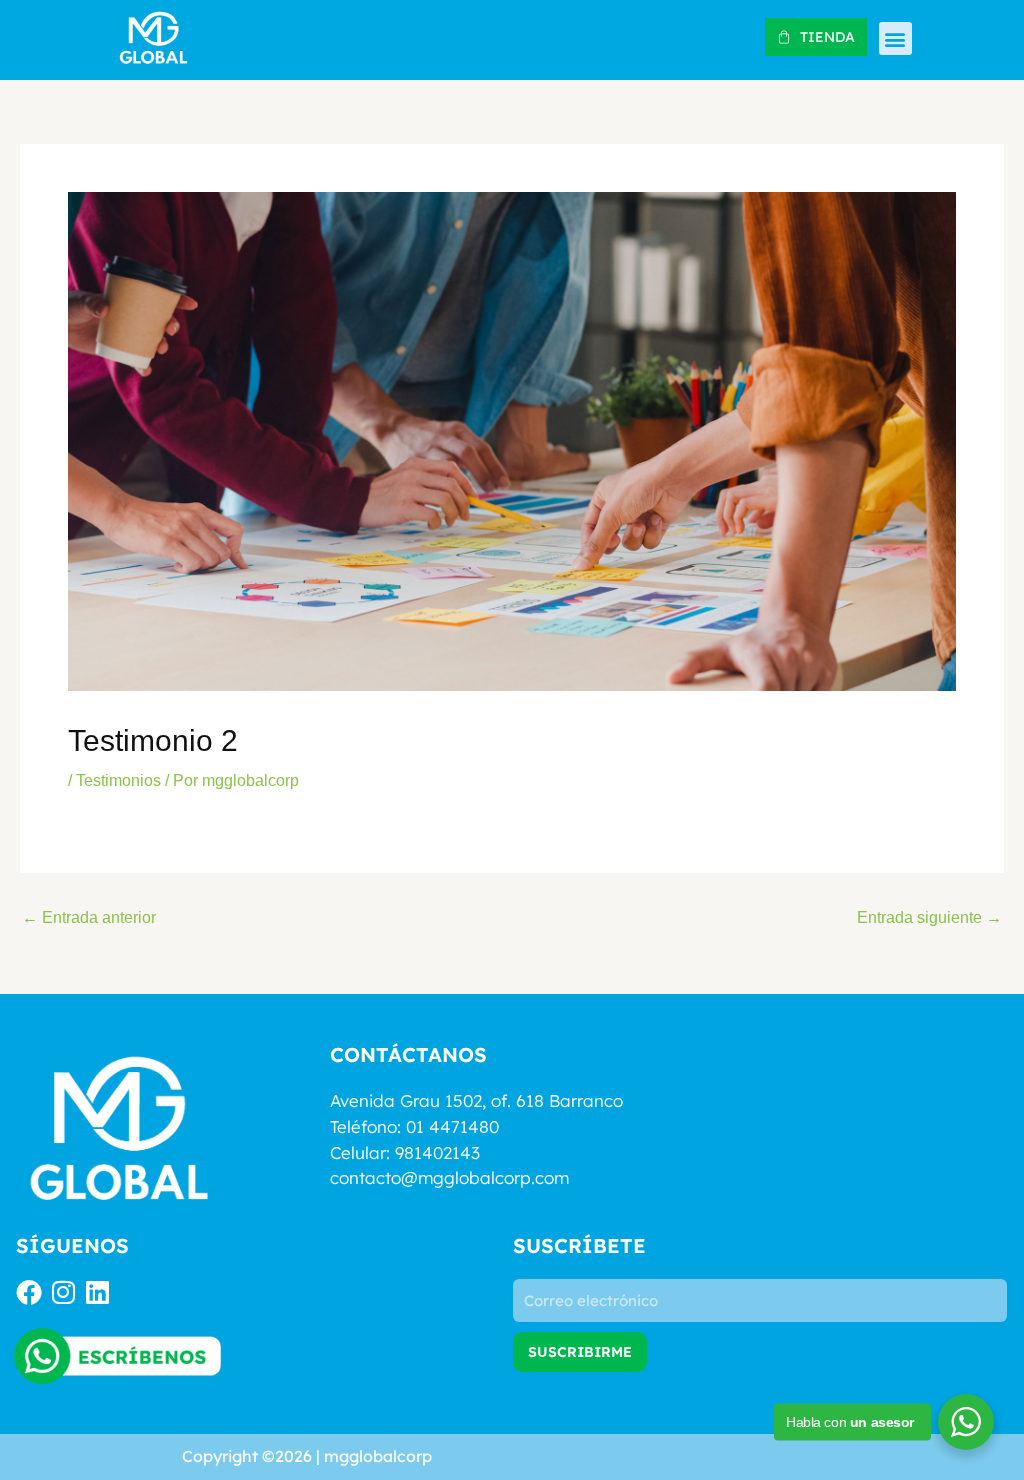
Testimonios (118, 780)
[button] (895, 38)
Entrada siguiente (929, 918)
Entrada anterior (89, 918)
